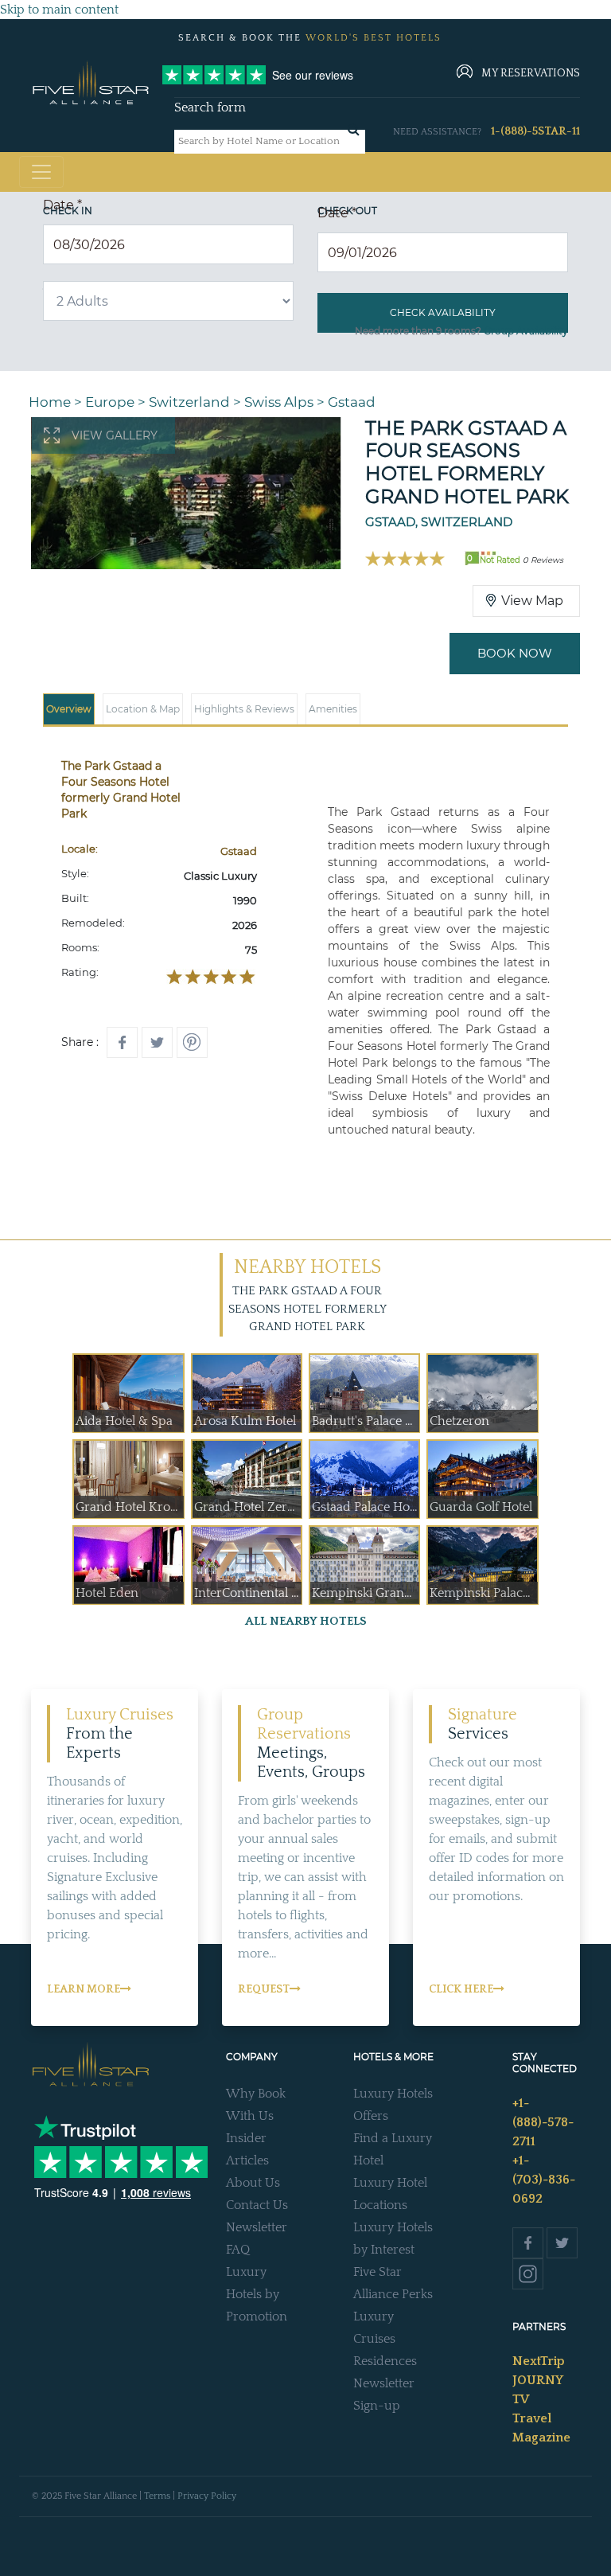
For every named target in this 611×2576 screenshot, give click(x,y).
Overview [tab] (69, 709)
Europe (110, 402)
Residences (385, 2361)
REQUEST (264, 1989)
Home (50, 402)
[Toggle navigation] (41, 172)
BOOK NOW (515, 653)
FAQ (238, 2250)
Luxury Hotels (393, 2094)
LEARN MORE (84, 1989)
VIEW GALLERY (115, 435)
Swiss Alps (279, 402)
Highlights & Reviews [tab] (244, 709)
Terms (157, 2496)
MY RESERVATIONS (531, 73)
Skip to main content (59, 10)
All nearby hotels (306, 1621)
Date (62, 205)
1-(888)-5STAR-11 (535, 131)
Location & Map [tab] (143, 709)
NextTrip (539, 2361)
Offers (371, 2116)
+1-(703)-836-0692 (544, 2180)
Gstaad (352, 402)
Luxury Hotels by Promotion (257, 2294)
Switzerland (189, 402)
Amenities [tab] (333, 709)
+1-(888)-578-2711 (543, 2122)
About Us (253, 2183)
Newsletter (257, 2227)
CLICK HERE (461, 1989)
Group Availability (526, 331)
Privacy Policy (207, 2496)
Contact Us (257, 2205)
